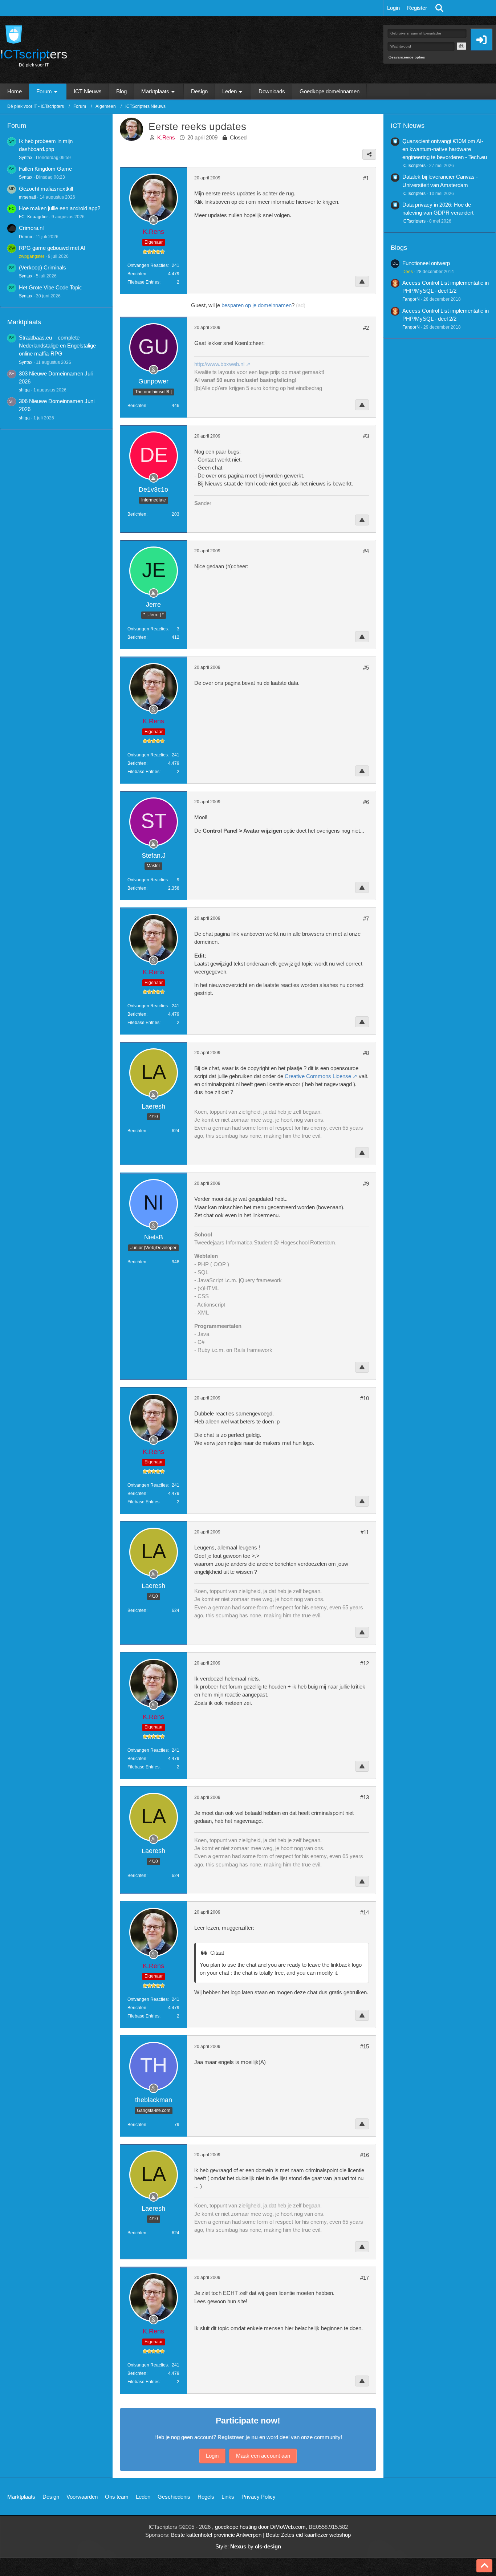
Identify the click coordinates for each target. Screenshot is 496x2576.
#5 (366, 668)
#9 (366, 1184)
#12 (365, 1663)
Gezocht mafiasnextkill (46, 189)
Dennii (25, 237)
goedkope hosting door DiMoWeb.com (260, 2527)
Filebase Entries (143, 282)
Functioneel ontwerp (426, 263)
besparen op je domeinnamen (257, 305)
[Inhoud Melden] (362, 281)
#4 (366, 551)
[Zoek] (439, 8)
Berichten (137, 274)
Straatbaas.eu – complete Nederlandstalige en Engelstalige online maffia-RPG (57, 346)
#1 (366, 178)
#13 (365, 1797)
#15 (365, 2046)
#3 (366, 436)
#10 (365, 1398)
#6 (366, 802)
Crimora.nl (31, 228)
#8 (366, 1053)
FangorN (411, 299)
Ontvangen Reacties (148, 265)
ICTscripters (414, 166)
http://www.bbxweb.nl (219, 364)
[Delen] (369, 154)
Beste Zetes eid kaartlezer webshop (308, 2535)
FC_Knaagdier (33, 217)
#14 (365, 1912)
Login (393, 8)
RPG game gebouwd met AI (52, 248)
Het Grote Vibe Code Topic (50, 287)
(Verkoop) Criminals (42, 267)
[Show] (462, 46)
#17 (365, 2278)
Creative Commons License (318, 1076)
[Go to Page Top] (484, 2566)
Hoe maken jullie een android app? (60, 208)
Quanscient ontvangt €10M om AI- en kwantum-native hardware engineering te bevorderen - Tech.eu (445, 149)
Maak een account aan (263, 2456)
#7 (366, 919)
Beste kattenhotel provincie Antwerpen (216, 2535)
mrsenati (27, 197)
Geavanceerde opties (407, 57)
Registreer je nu (238, 2437)
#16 (365, 2155)
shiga (24, 390)
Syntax (26, 158)
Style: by (248, 2546)
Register (417, 8)
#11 (365, 1532)
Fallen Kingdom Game (45, 169)
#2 (366, 328)
